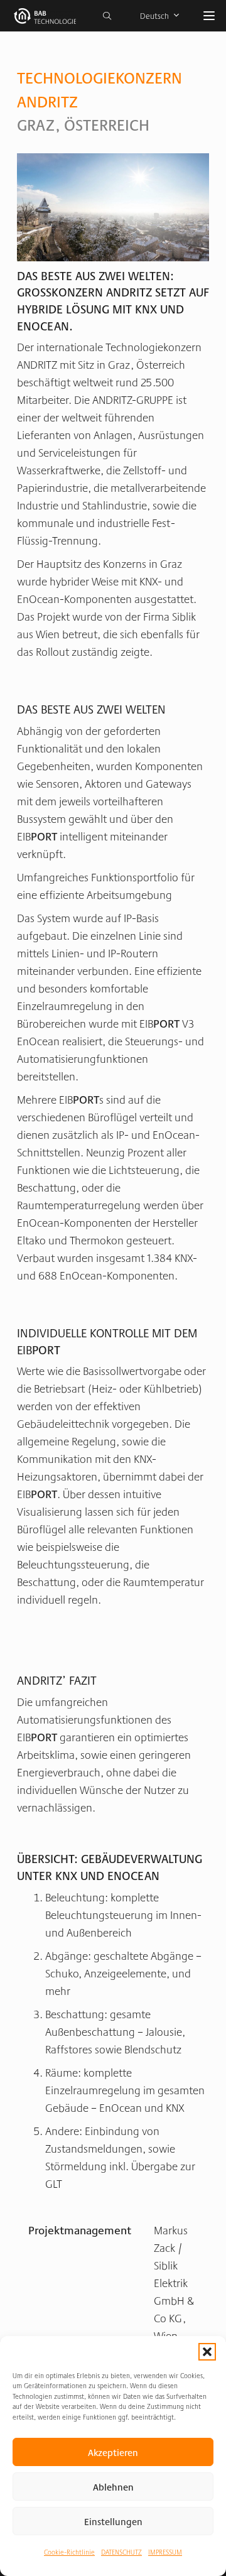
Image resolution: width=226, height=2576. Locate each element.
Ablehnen (113, 2486)
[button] (207, 2352)
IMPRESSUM (165, 2552)
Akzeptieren (113, 2452)
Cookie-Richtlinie (69, 2552)
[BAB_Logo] (45, 16)
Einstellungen (113, 2521)
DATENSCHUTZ (121, 2552)
